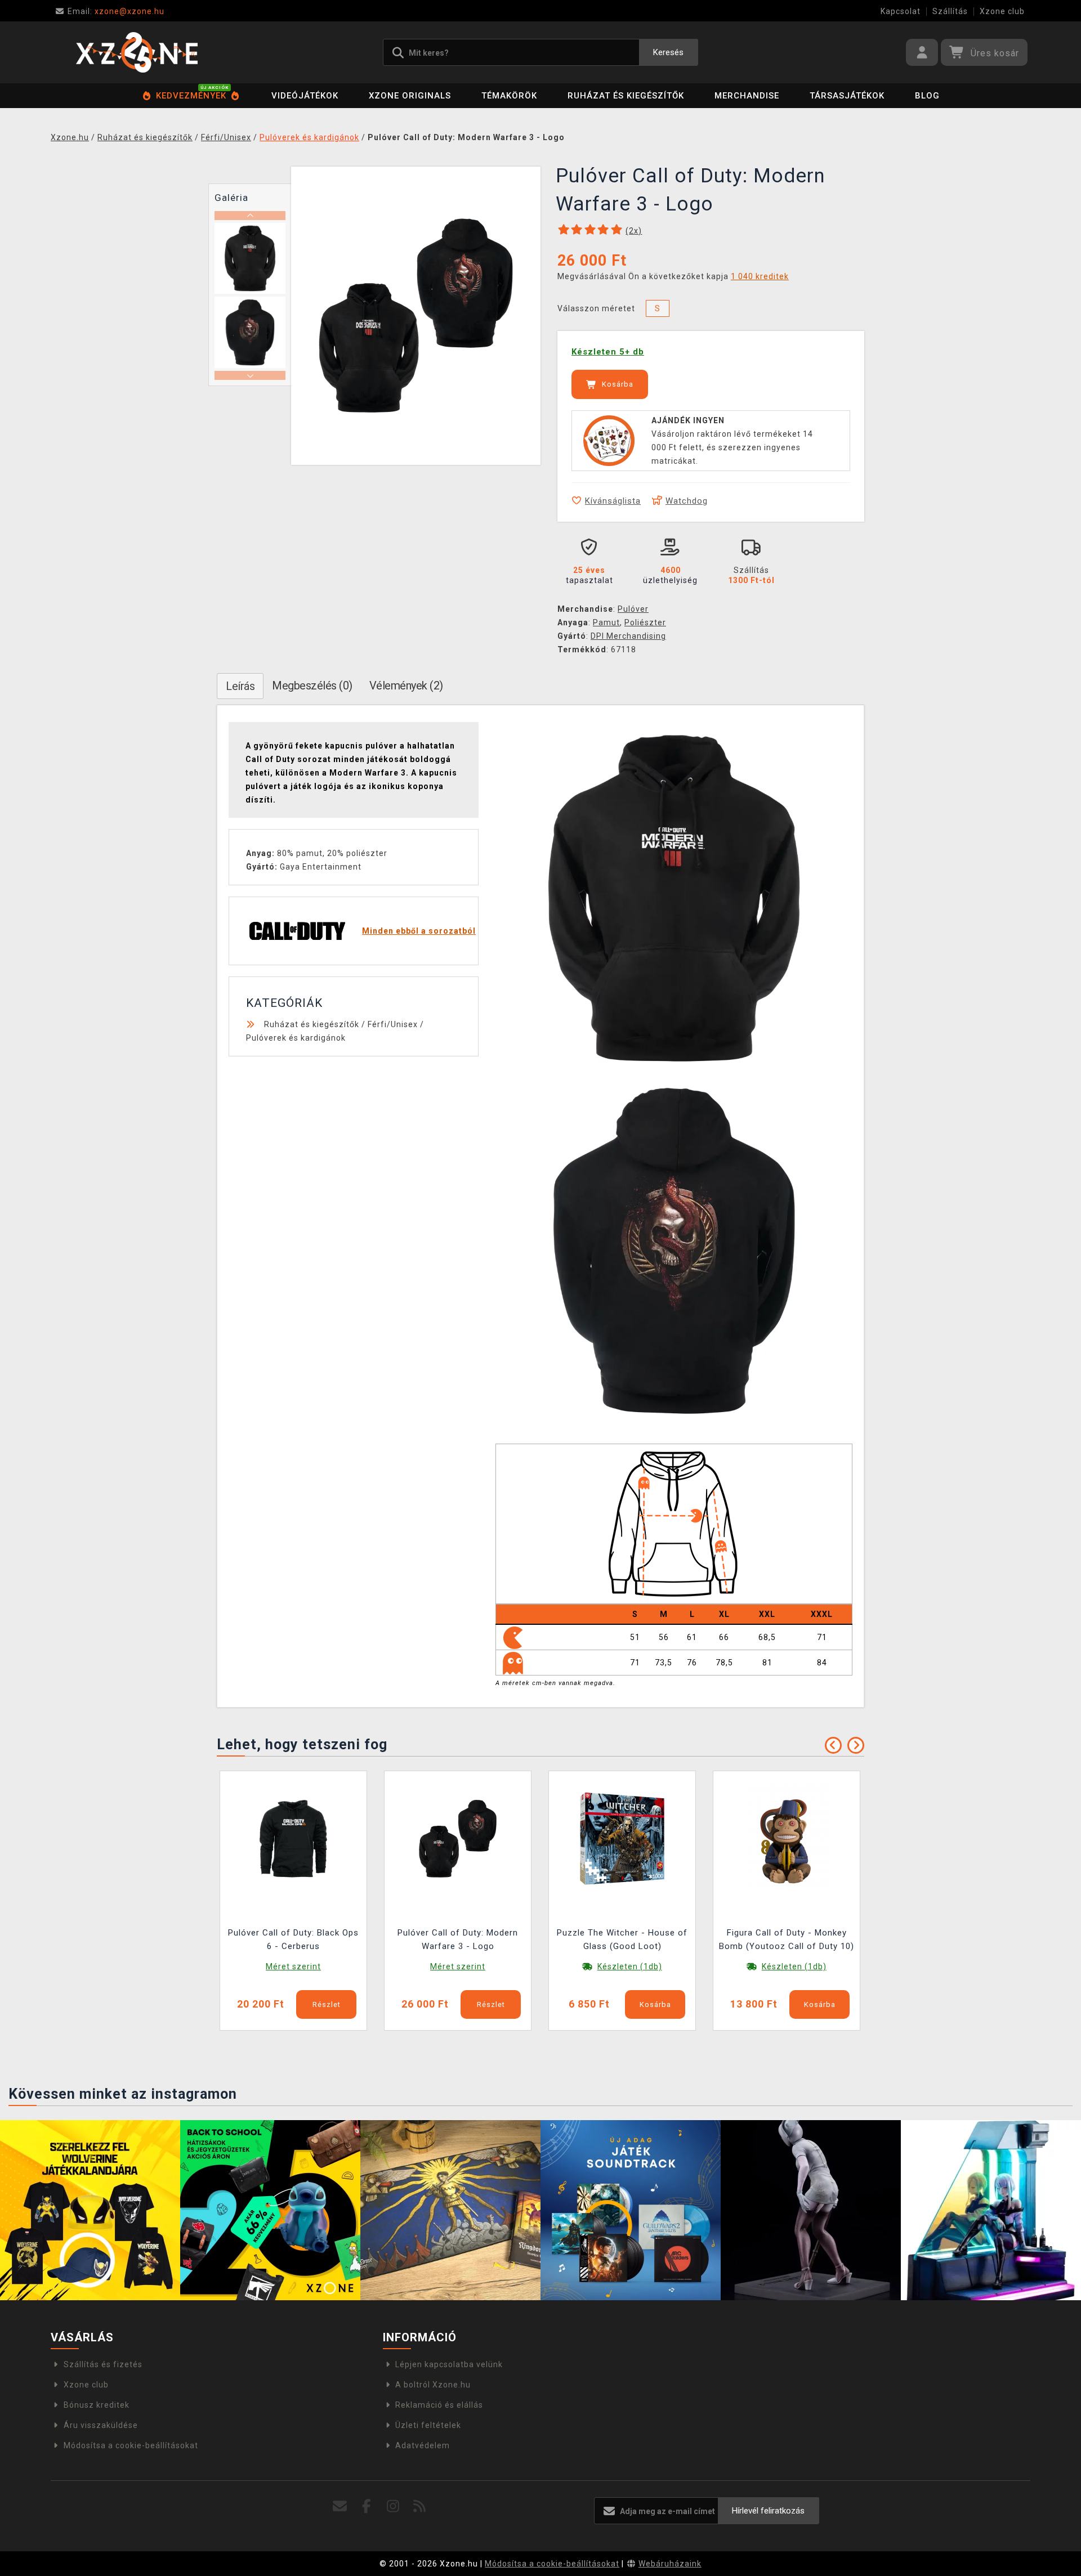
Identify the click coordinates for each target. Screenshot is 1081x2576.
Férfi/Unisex (393, 1024)
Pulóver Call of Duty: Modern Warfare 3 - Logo (458, 1939)
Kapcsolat (901, 11)
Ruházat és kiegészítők (626, 96)
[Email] (340, 2506)
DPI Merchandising (628, 636)
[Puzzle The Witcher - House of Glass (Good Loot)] (622, 1838)
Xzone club (1002, 11)
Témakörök (509, 96)
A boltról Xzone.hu (433, 2385)
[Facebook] (367, 2506)
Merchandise (747, 96)
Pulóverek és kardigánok (296, 1038)
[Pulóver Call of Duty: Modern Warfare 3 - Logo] (458, 1838)
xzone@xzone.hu (116, 11)
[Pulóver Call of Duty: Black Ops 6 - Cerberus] (293, 1838)
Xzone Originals (410, 96)
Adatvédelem (423, 2445)
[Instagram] (393, 2506)
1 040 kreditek (760, 276)
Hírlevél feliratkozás (768, 2511)
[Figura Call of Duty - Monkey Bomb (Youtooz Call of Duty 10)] (787, 1838)
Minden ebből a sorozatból (419, 931)
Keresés (668, 52)
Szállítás (950, 11)
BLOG (927, 96)
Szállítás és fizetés (103, 2364)
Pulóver (633, 609)
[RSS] (420, 2506)
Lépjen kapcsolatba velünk (449, 2364)
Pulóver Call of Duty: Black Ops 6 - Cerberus (293, 1939)
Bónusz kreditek (97, 2405)
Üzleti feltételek (428, 2425)
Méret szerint (293, 1966)
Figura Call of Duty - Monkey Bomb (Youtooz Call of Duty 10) (787, 1939)
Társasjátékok (847, 96)
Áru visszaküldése (101, 2425)
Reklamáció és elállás (439, 2405)
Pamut (606, 622)
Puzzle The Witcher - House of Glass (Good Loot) (622, 1939)
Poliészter (645, 622)
